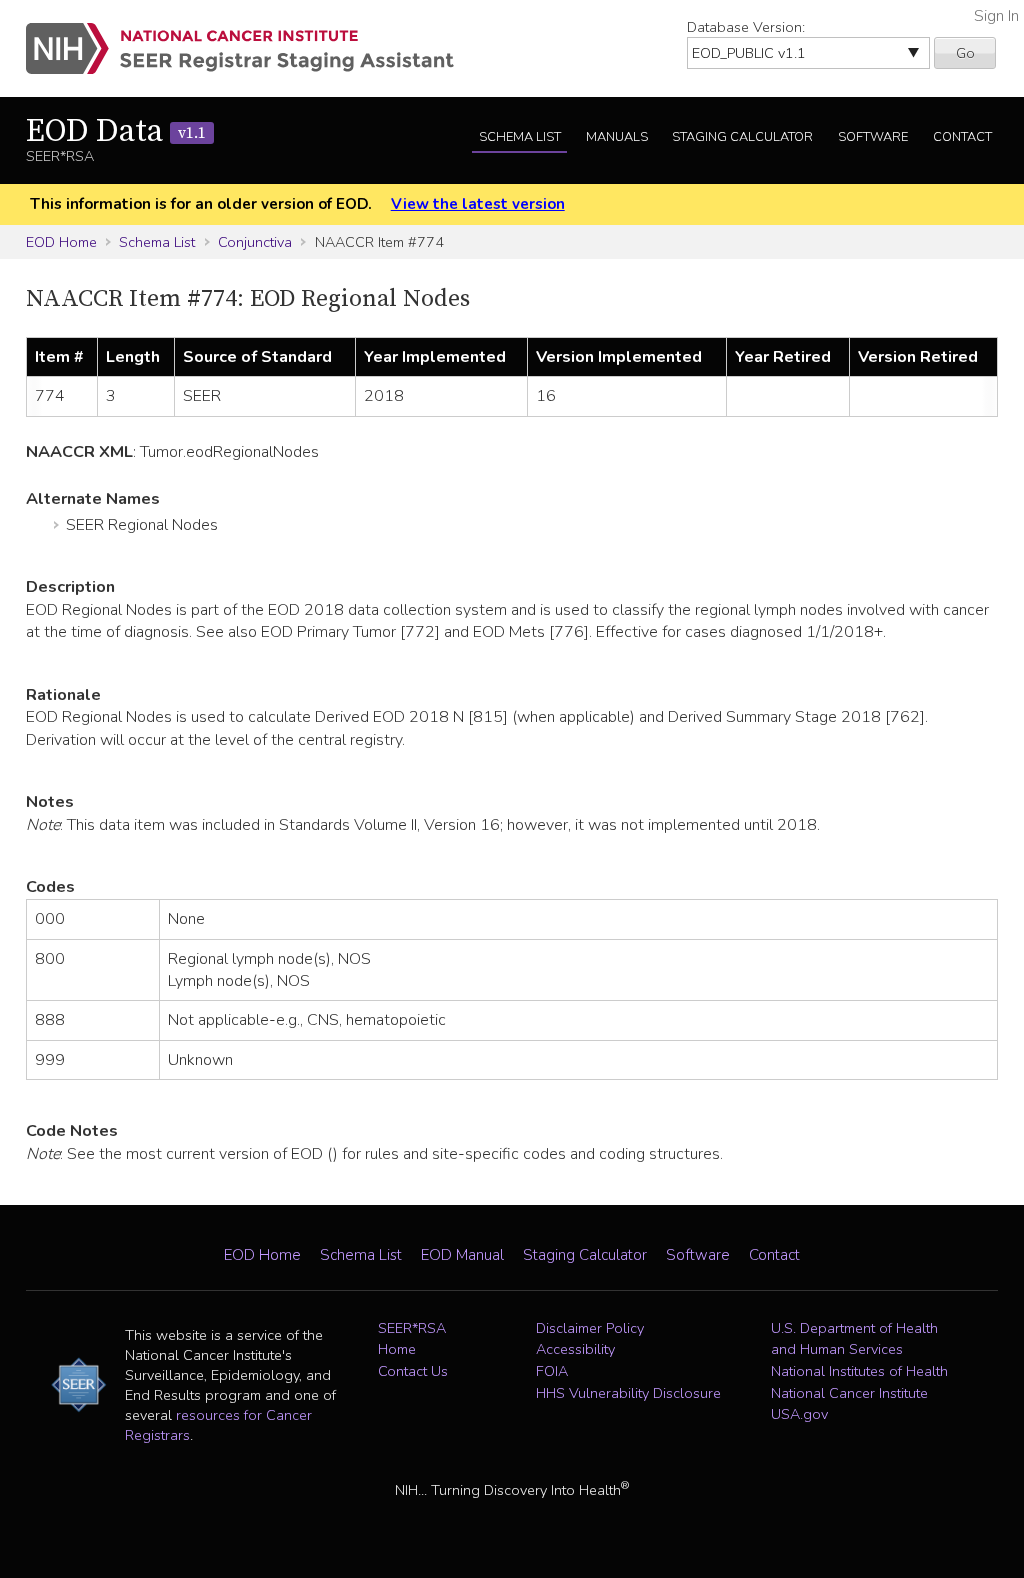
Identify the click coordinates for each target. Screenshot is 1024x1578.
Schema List (520, 137)
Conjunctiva (255, 242)
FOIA (552, 1371)
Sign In (996, 16)
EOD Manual (462, 1255)
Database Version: (746, 27)
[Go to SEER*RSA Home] (251, 48)
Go (965, 53)
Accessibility (575, 1349)
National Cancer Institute (849, 1393)
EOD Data (116, 132)
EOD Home (61, 242)
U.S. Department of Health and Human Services (854, 1339)
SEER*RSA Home (412, 1339)
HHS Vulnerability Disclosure (628, 1393)
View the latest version (478, 204)
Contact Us (413, 1371)
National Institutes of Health (859, 1371)
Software (873, 137)
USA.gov (799, 1414)
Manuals (617, 137)
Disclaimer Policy (590, 1328)
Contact (962, 137)
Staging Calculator (742, 137)
